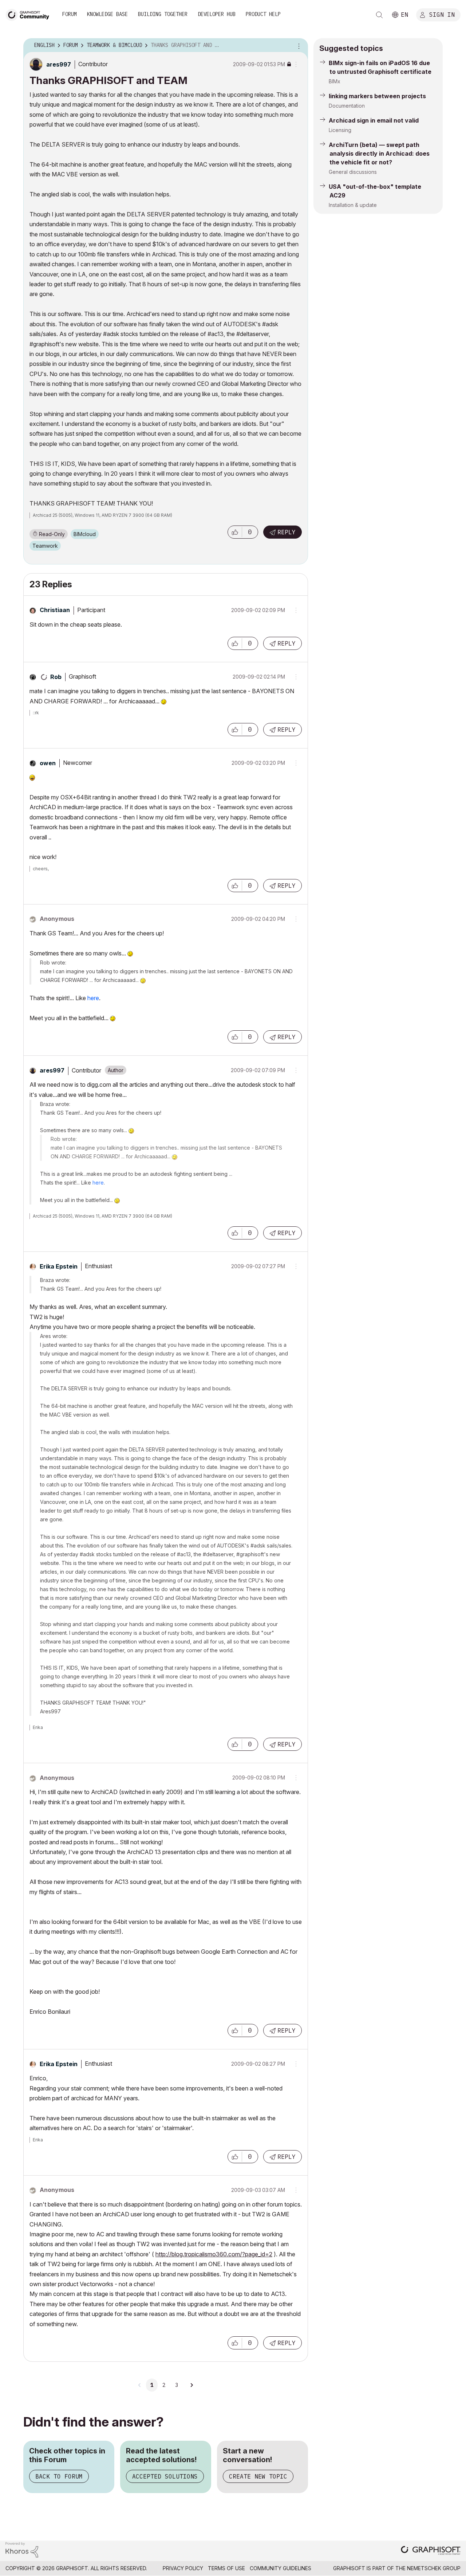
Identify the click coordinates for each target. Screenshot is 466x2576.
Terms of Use (226, 2568)
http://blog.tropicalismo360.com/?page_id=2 (214, 2254)
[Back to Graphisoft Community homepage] (30, 14)
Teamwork (45, 546)
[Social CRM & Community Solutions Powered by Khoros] (22, 2549)
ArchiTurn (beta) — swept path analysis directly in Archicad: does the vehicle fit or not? (379, 153)
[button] (235, 532)
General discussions (353, 172)
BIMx (335, 81)
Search (379, 15)
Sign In (442, 14)
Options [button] (298, 45)
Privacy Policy (183, 2568)
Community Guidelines (281, 2568)
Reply (287, 532)
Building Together (163, 14)
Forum (70, 14)
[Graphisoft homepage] (431, 2551)
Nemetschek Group (434, 2568)
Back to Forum (59, 2476)
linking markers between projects (377, 96)
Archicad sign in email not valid (374, 120)
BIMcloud (85, 534)
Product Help (263, 14)
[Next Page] (191, 2385)
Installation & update (353, 205)
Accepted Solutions (165, 2476)
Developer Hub (217, 14)
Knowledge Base (107, 14)
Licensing (340, 130)
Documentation (347, 106)
